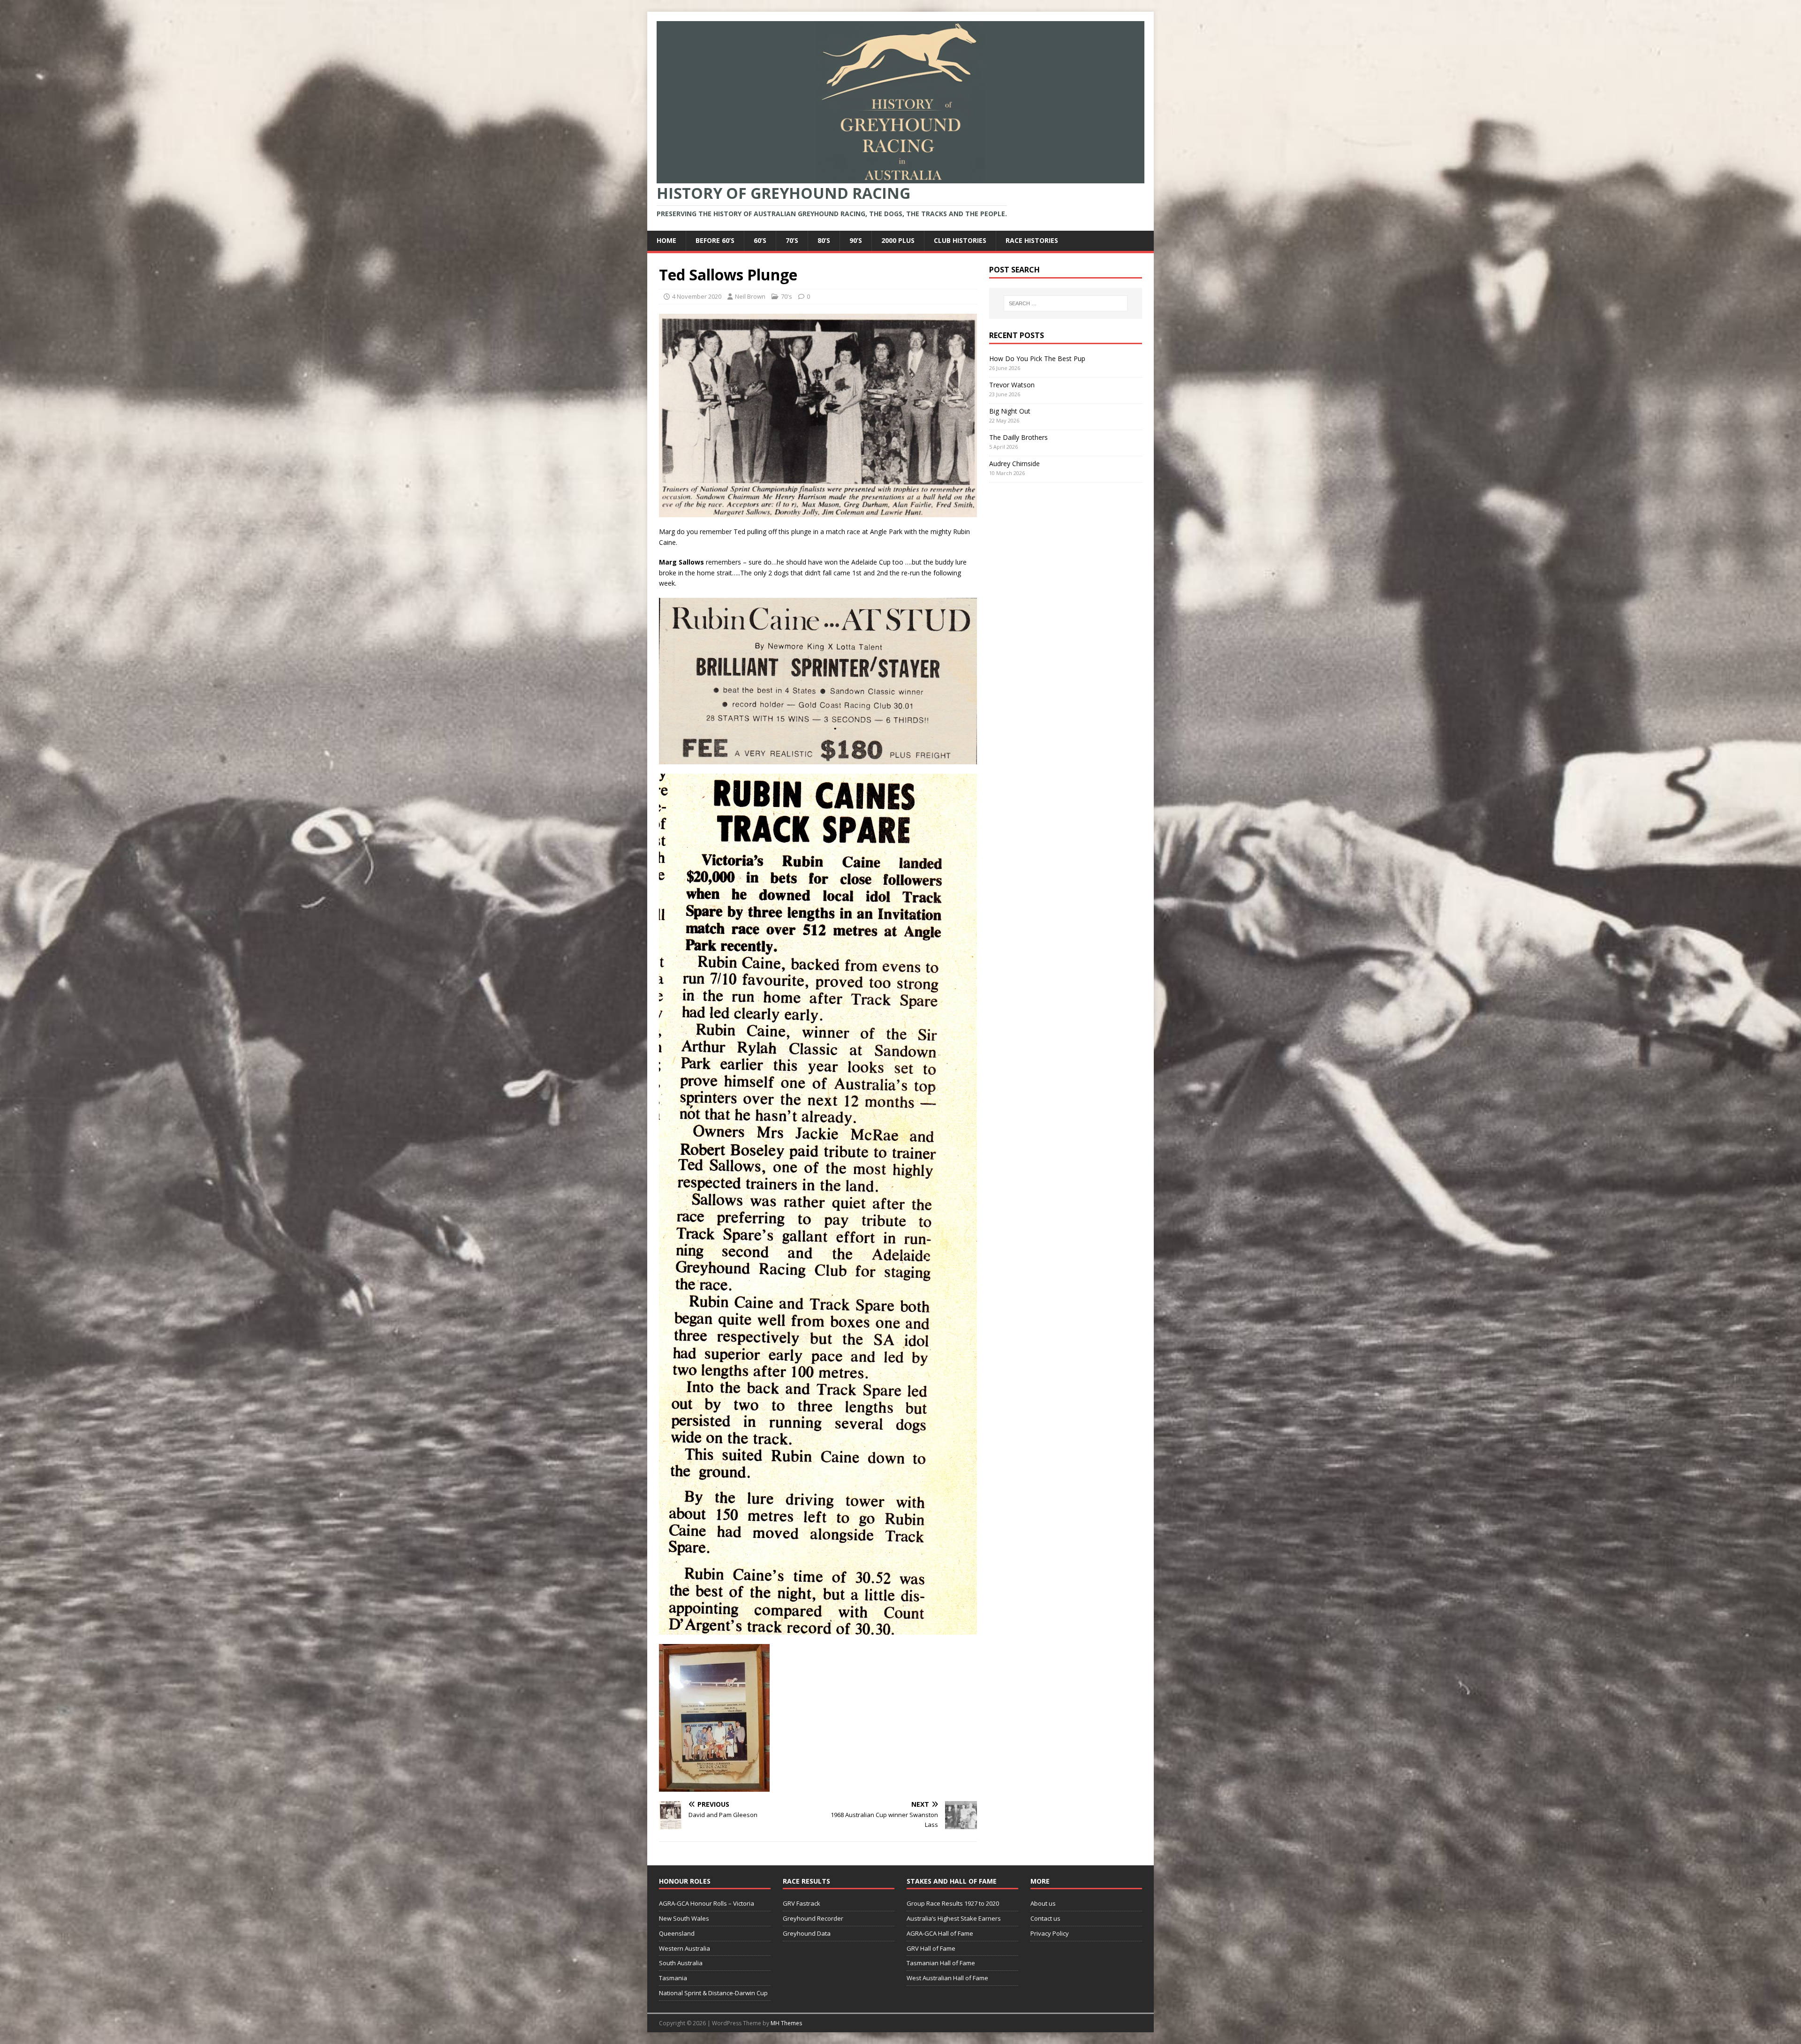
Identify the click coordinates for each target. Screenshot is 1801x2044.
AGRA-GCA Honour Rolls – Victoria (707, 1903)
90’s (856, 240)
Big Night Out (1010, 411)
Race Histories (1032, 240)
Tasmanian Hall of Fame (941, 1963)
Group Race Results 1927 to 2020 (953, 1903)
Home (666, 240)
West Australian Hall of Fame (947, 1978)
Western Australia (685, 1948)
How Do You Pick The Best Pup (1037, 358)
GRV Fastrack (802, 1903)
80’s (824, 240)
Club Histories (960, 240)
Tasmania (673, 1978)
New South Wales (684, 1918)
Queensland (677, 1933)
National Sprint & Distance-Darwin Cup (713, 1993)
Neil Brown (750, 296)
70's (787, 296)
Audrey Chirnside (1014, 464)
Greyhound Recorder (813, 1918)
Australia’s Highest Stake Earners (954, 1918)
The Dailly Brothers (1018, 437)
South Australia (681, 1963)
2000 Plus (898, 240)
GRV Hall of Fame (931, 1948)
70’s (792, 240)
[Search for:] (1066, 303)
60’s (760, 240)
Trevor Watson (1012, 385)
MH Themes (786, 2023)
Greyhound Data (807, 1933)
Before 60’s (715, 240)
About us (1043, 1903)
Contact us (1045, 1918)
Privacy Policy (1050, 1933)
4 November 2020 (697, 296)
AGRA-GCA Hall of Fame (940, 1933)
